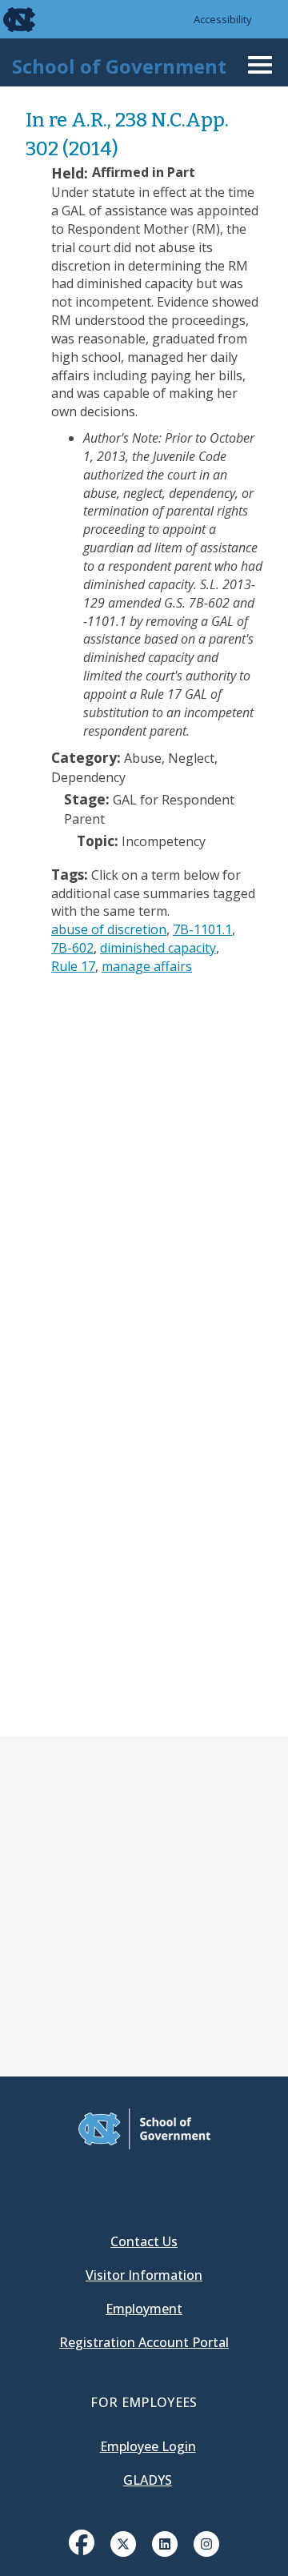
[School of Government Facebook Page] (82, 2542)
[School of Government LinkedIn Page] (165, 2542)
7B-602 (72, 948)
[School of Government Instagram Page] (206, 2542)
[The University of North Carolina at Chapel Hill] (10, 19)
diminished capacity (158, 948)
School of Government (119, 66)
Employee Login (148, 2446)
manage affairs (147, 966)
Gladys (148, 2480)
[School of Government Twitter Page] (123, 2542)
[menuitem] (82, 2554)
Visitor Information (144, 2275)
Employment (144, 2309)
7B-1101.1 (202, 929)
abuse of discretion (109, 929)
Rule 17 (73, 966)
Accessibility (223, 19)
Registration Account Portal (144, 2342)
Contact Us (144, 2241)
